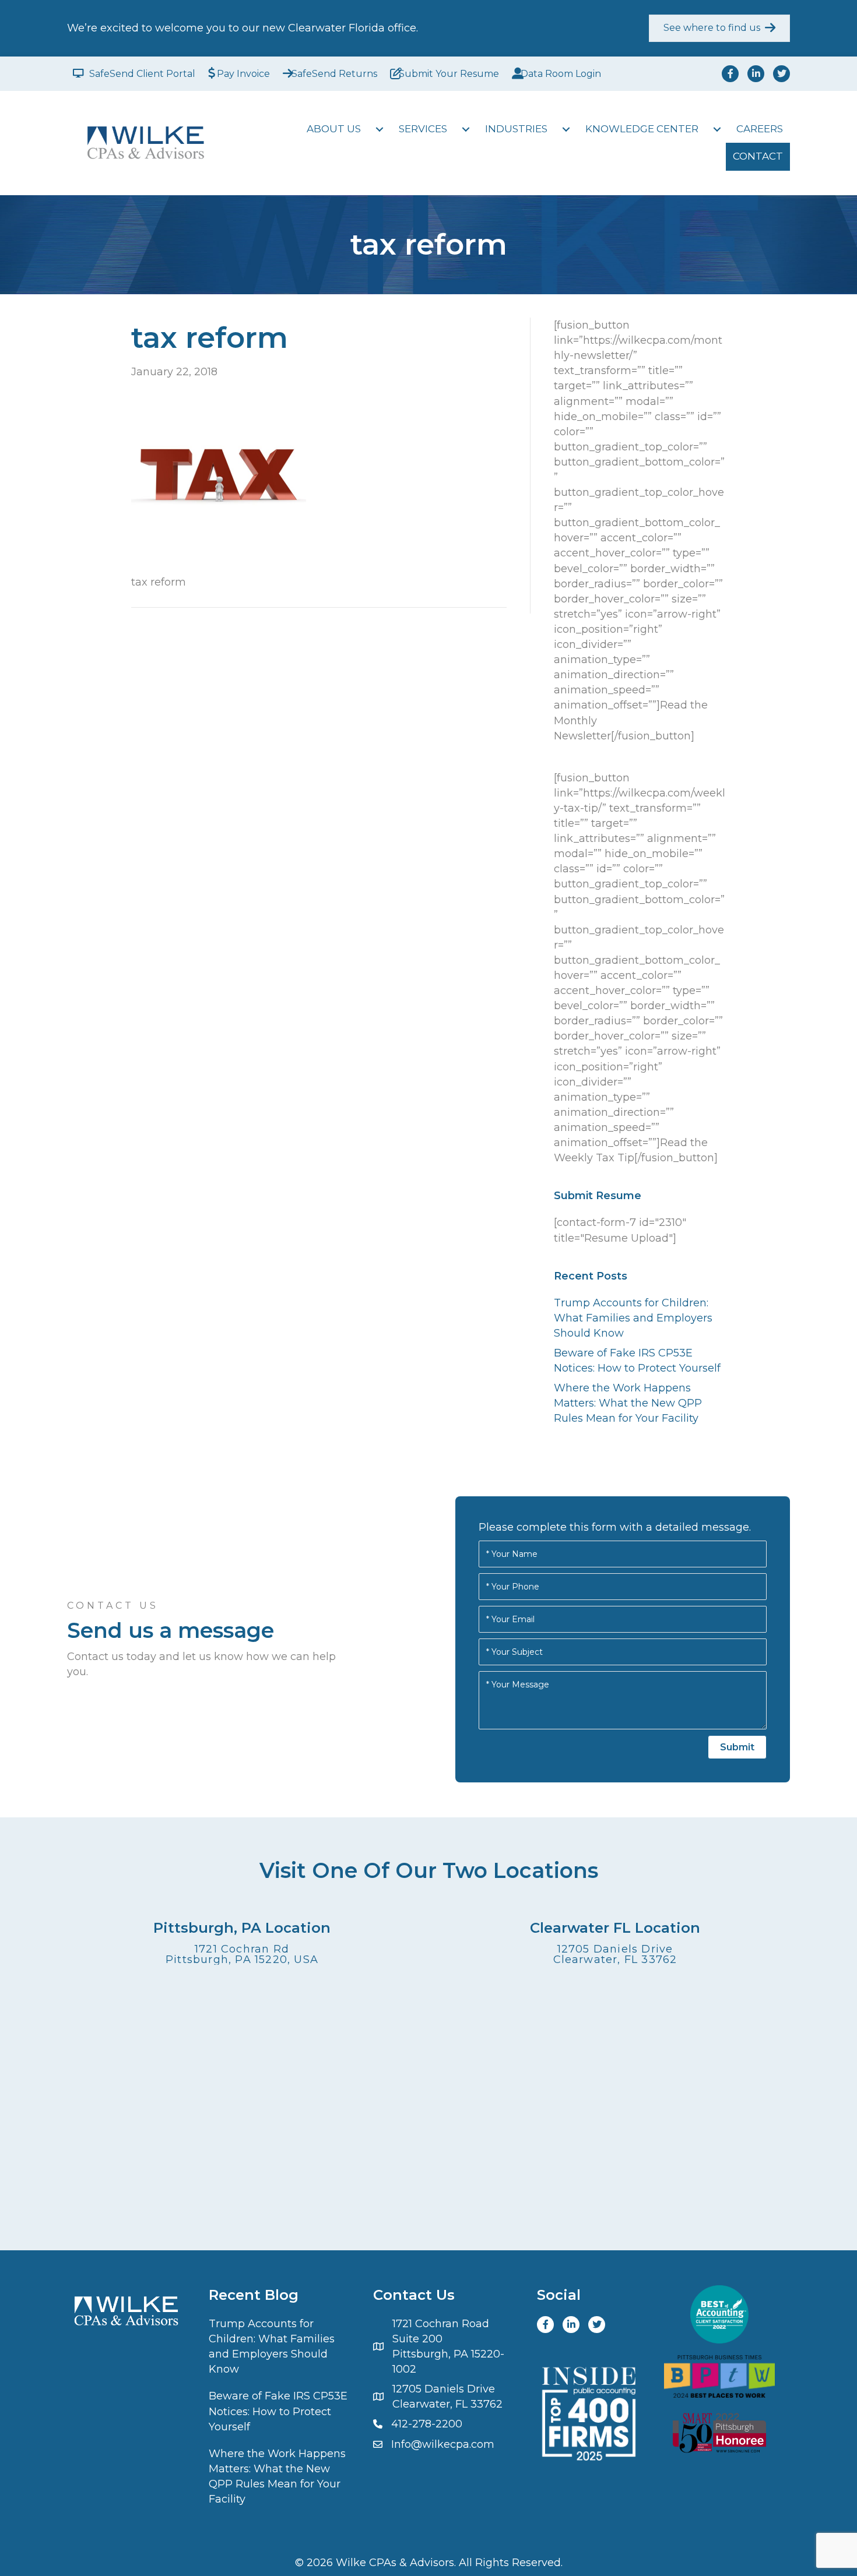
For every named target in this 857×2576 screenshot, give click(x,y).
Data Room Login (561, 74)
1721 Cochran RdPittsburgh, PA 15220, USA (242, 1954)
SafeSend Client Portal (142, 74)
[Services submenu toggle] (466, 129)
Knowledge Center (642, 129)
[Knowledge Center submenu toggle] (717, 129)
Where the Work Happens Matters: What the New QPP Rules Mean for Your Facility (628, 1403)
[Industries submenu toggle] (566, 129)
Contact (758, 156)
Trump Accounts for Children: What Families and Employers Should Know (633, 1318)
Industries (516, 129)
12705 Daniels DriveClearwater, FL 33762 (615, 1954)
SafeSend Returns (334, 74)
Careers (760, 129)
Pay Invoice (243, 74)
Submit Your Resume (449, 74)
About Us (334, 129)
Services (423, 129)
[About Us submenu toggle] (380, 129)
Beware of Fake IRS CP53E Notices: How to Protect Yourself (278, 2411)
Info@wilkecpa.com (443, 2444)
